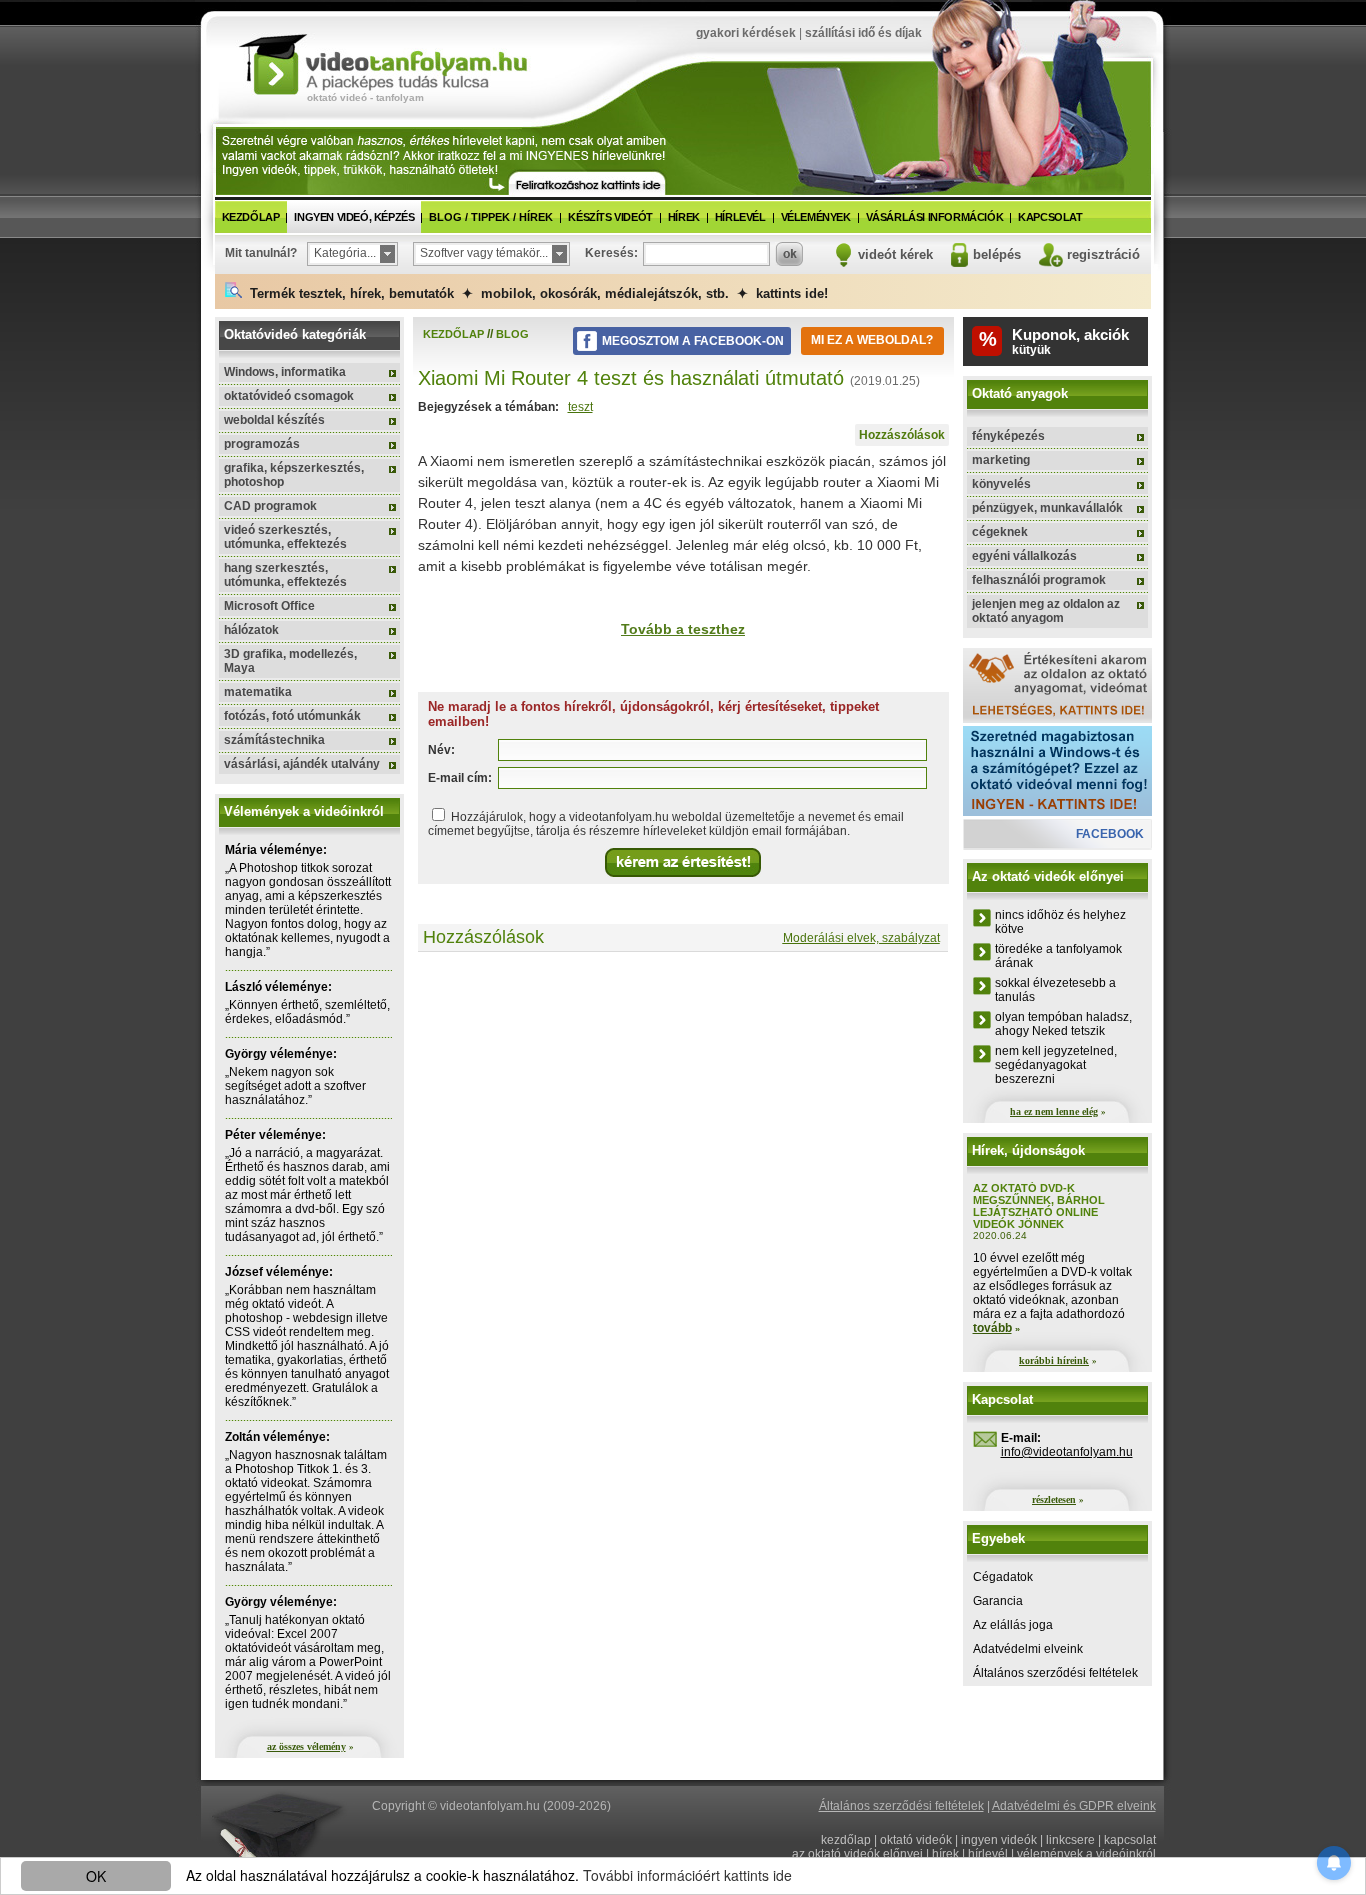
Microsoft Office (269, 606)
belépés (997, 254)
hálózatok (251, 630)
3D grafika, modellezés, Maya (290, 661)
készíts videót (610, 217)
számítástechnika (274, 740)
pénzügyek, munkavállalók (1047, 508)
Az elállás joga (1013, 1625)
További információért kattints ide (687, 1875)
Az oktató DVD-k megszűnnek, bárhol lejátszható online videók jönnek (1039, 1206)
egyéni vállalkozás (1024, 556)
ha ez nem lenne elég (1054, 1111)
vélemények (816, 217)
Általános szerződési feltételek (1055, 1673)
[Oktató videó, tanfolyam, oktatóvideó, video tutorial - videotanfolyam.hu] (383, 63)
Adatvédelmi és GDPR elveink (1074, 1806)
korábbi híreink (1054, 1360)
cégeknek (1000, 532)
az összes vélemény (306, 1746)
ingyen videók (999, 1840)
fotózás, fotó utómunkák (292, 716)
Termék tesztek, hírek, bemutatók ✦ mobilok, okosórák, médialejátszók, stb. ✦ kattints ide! (535, 293)
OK (96, 1876)
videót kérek (895, 254)
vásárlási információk (935, 217)
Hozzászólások (902, 435)
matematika (258, 692)
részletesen (1054, 1499)
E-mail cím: (460, 778)
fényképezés (1008, 436)
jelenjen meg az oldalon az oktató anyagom (1046, 611)
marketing (1001, 460)
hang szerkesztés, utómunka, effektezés (285, 575)
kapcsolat (1050, 217)
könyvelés (1001, 484)
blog (512, 334)
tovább (992, 1328)
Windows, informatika (285, 372)
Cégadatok (1003, 1577)
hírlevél (740, 217)
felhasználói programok (1039, 580)
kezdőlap (251, 217)
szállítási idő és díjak (863, 33)
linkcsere (1070, 1840)
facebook (1110, 834)
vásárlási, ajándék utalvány (302, 764)
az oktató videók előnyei (857, 1854)
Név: (441, 750)
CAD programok (270, 506)
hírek (684, 217)
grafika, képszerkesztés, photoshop (294, 475)
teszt (580, 407)
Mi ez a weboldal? (872, 340)
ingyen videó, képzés (354, 217)
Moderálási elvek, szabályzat (861, 938)
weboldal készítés (274, 420)
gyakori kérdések (746, 33)
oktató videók (916, 1840)
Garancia (998, 1601)
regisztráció (1103, 254)
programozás (262, 444)
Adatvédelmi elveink (1028, 1649)
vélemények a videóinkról (1086, 1854)
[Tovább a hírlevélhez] (587, 183)
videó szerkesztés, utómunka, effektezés (285, 537)
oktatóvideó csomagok (289, 396)
